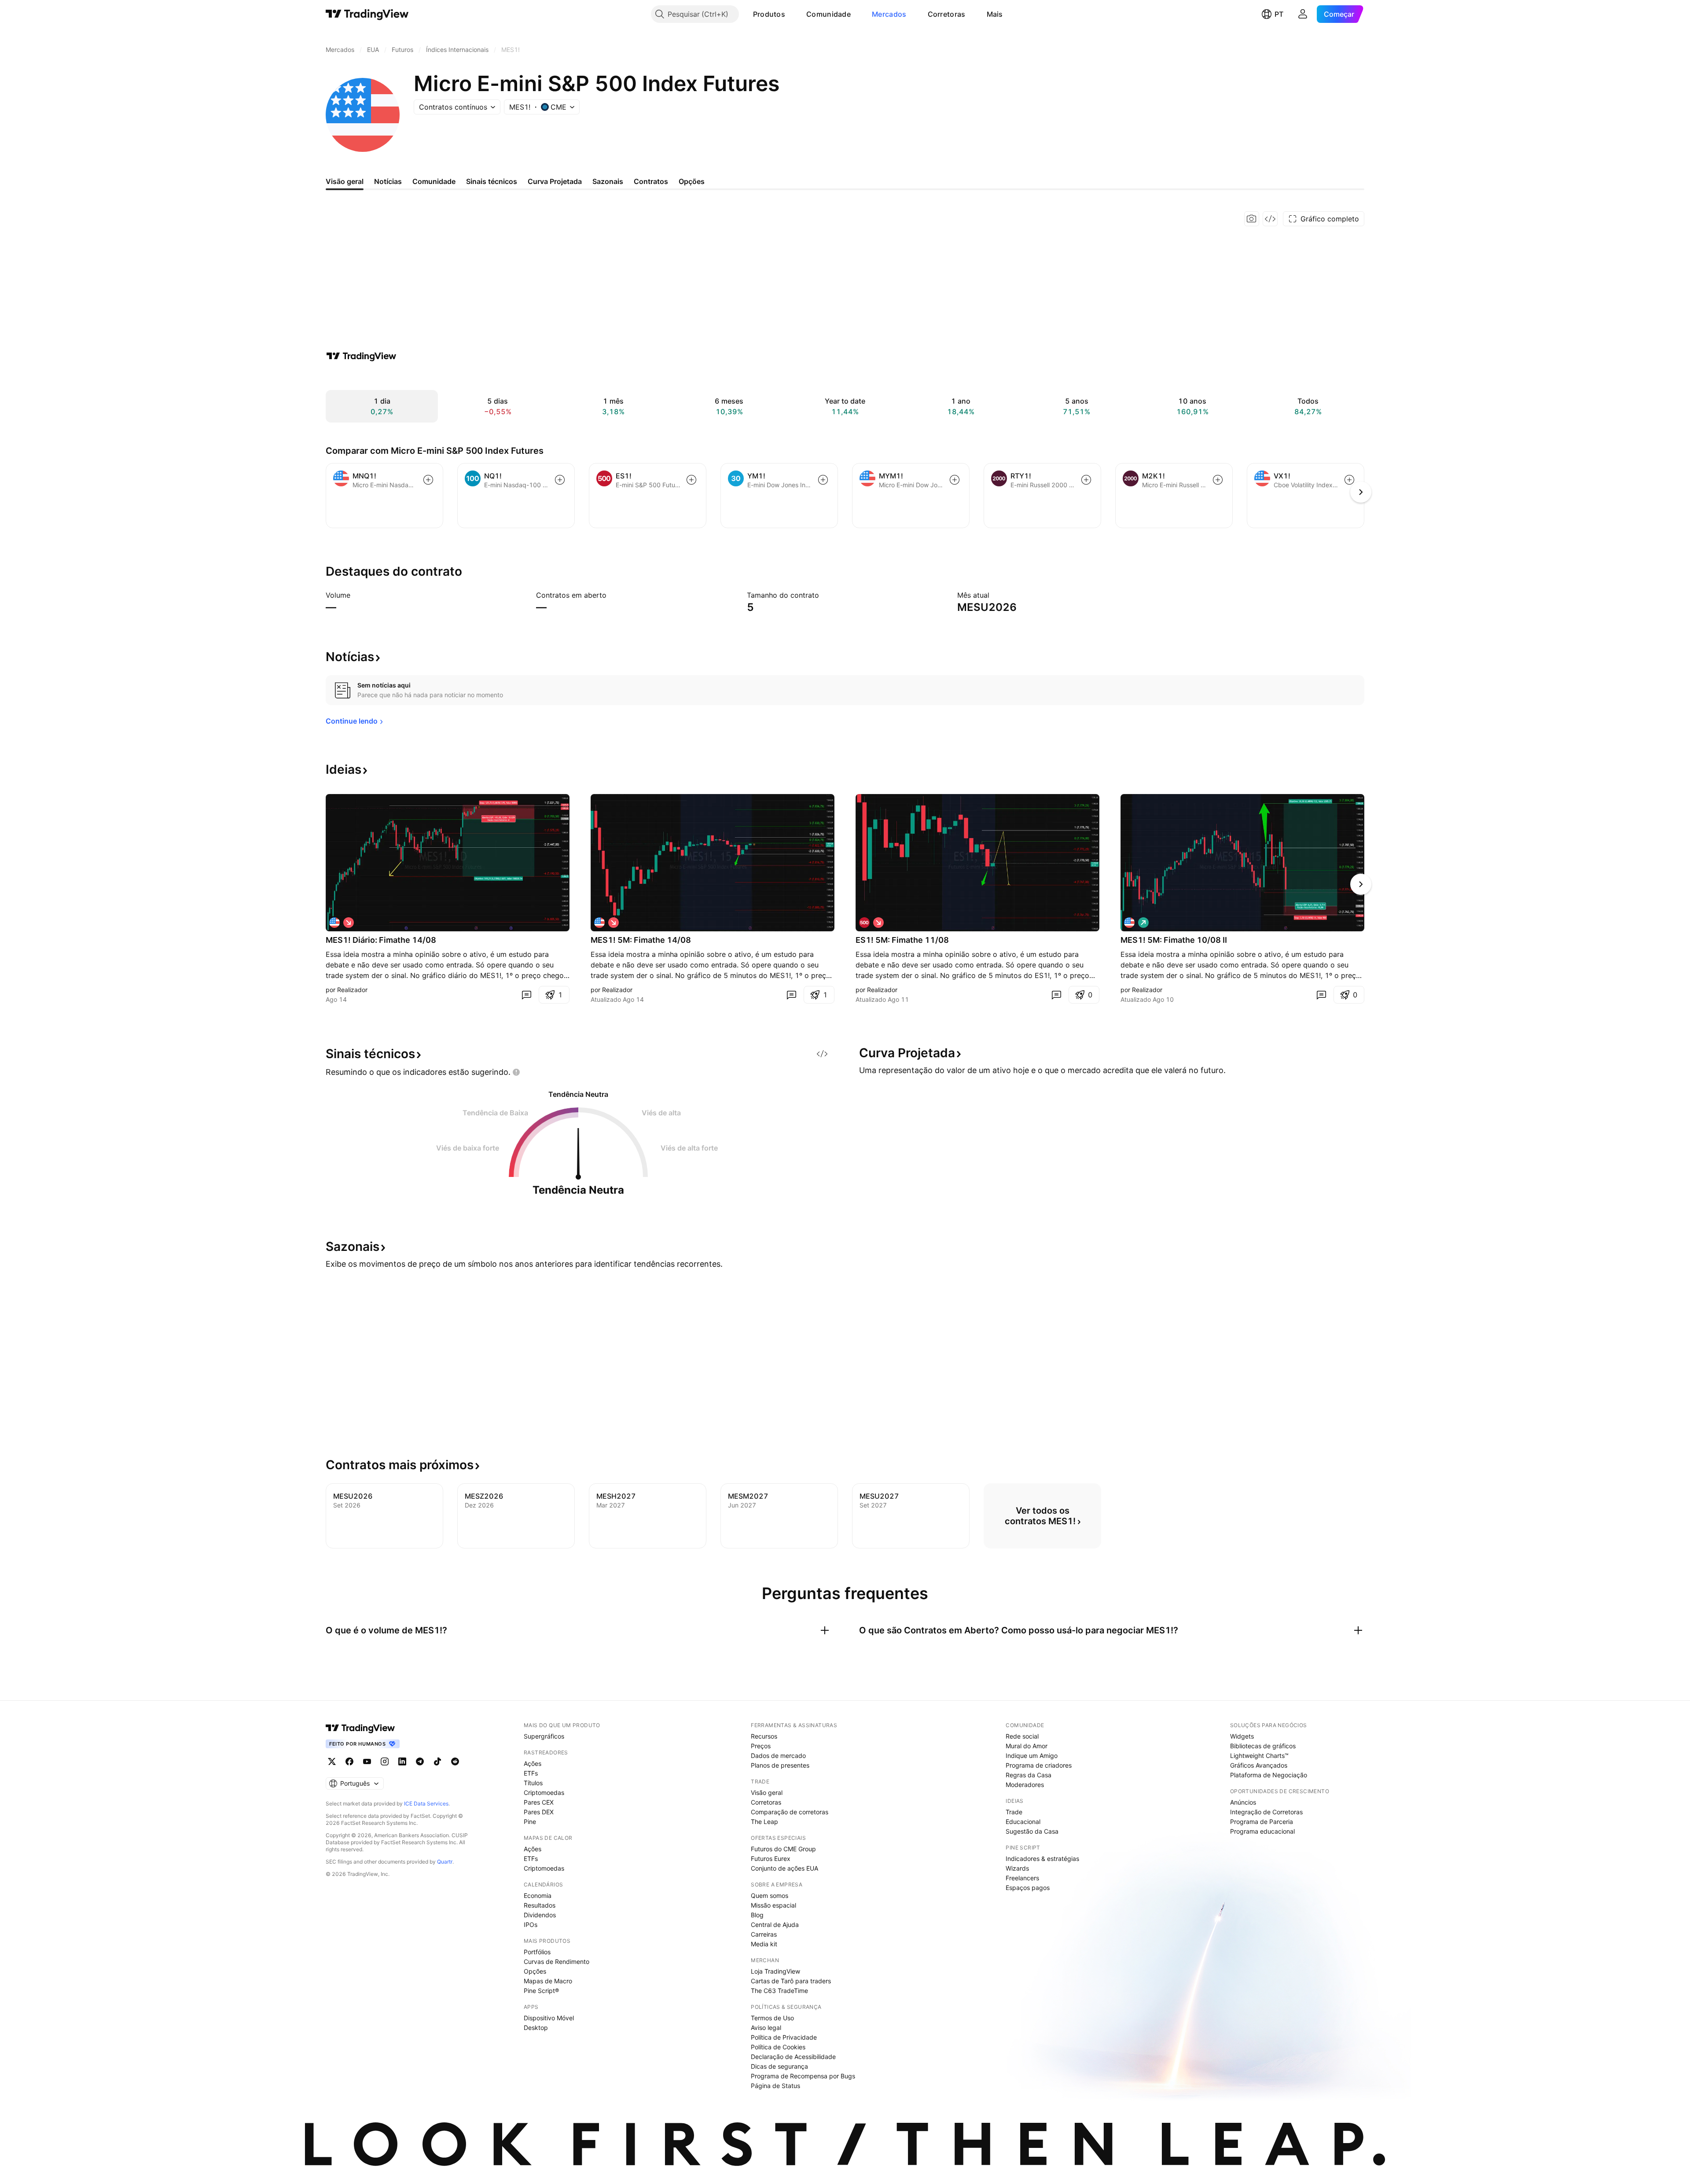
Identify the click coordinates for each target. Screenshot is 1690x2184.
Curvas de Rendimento (557, 1962)
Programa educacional (1262, 1831)
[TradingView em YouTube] (367, 1761)
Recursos (764, 1736)
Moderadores (1025, 1785)
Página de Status (775, 2086)
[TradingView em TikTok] (437, 1761)
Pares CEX (539, 1802)
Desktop (536, 2028)
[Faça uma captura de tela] (1252, 219)
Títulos (533, 1783)
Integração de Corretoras (1266, 1812)
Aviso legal (766, 2028)
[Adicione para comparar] (428, 480)
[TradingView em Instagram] (385, 1761)
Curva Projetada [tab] (555, 181)
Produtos (769, 14)
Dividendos (540, 1915)
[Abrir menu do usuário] (1303, 14)
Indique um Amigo (1032, 1756)
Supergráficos (544, 1736)
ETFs (531, 1773)
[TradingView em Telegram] (420, 1761)
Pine (530, 1822)
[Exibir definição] (356, 595)
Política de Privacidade (784, 2037)
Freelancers (1022, 1878)
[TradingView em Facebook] (349, 1761)
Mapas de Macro (548, 1981)
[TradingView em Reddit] (455, 1761)
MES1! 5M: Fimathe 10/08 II (1174, 940)
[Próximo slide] (1361, 884)
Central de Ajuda (775, 1925)
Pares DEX (539, 1812)
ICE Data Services (426, 1803)
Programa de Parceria (1262, 1822)
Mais (995, 14)
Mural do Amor (1027, 1746)
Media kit (764, 1944)
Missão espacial (773, 1905)
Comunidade (828, 14)
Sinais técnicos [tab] (492, 181)
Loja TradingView (775, 1971)
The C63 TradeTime (779, 1991)
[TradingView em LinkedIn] (402, 1761)
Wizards (1017, 1868)
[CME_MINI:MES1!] (334, 923)
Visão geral (767, 1792)
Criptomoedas (544, 1792)
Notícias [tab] (388, 181)
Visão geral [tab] (345, 181)
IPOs (531, 1925)
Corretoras (947, 14)
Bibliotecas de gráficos (1263, 1746)
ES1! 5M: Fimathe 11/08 (902, 940)
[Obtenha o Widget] (1270, 219)
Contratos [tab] (651, 181)
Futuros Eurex (771, 1859)
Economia (538, 1895)
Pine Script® (541, 1991)
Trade (1014, 1812)
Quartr (445, 1862)
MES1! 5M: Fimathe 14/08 (641, 940)
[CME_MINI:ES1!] (864, 923)
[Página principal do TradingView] (367, 14)
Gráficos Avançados (1259, 1765)
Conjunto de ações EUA (784, 1868)
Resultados (540, 1905)
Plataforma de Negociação (1269, 1775)
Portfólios (537, 1952)
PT (1279, 14)
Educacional (1023, 1822)
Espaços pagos (1028, 1888)
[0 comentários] (526, 995)
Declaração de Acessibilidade (793, 2057)
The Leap (764, 1822)
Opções (535, 1971)
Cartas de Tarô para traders (791, 1981)
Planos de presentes (780, 1765)
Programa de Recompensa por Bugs (803, 2076)
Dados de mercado (778, 1756)
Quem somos (770, 1895)
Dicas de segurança (779, 2066)
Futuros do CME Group (783, 1849)
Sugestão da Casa (1032, 1831)
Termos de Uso (772, 2018)
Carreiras (764, 1934)
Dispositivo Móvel (549, 2018)
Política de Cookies (778, 2047)
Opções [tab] (692, 181)
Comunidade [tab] (434, 181)
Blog (757, 1915)
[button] (792, 14)
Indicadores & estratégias (1042, 1859)
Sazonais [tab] (608, 181)
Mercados (889, 14)
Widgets (1242, 1736)
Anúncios (1243, 1802)
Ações (533, 1763)
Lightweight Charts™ (1259, 1756)
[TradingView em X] (332, 1761)
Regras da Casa (1029, 1775)
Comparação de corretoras (790, 1812)
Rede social (1022, 1736)
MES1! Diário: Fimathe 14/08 (381, 940)
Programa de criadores (1039, 1765)
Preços (761, 1746)
